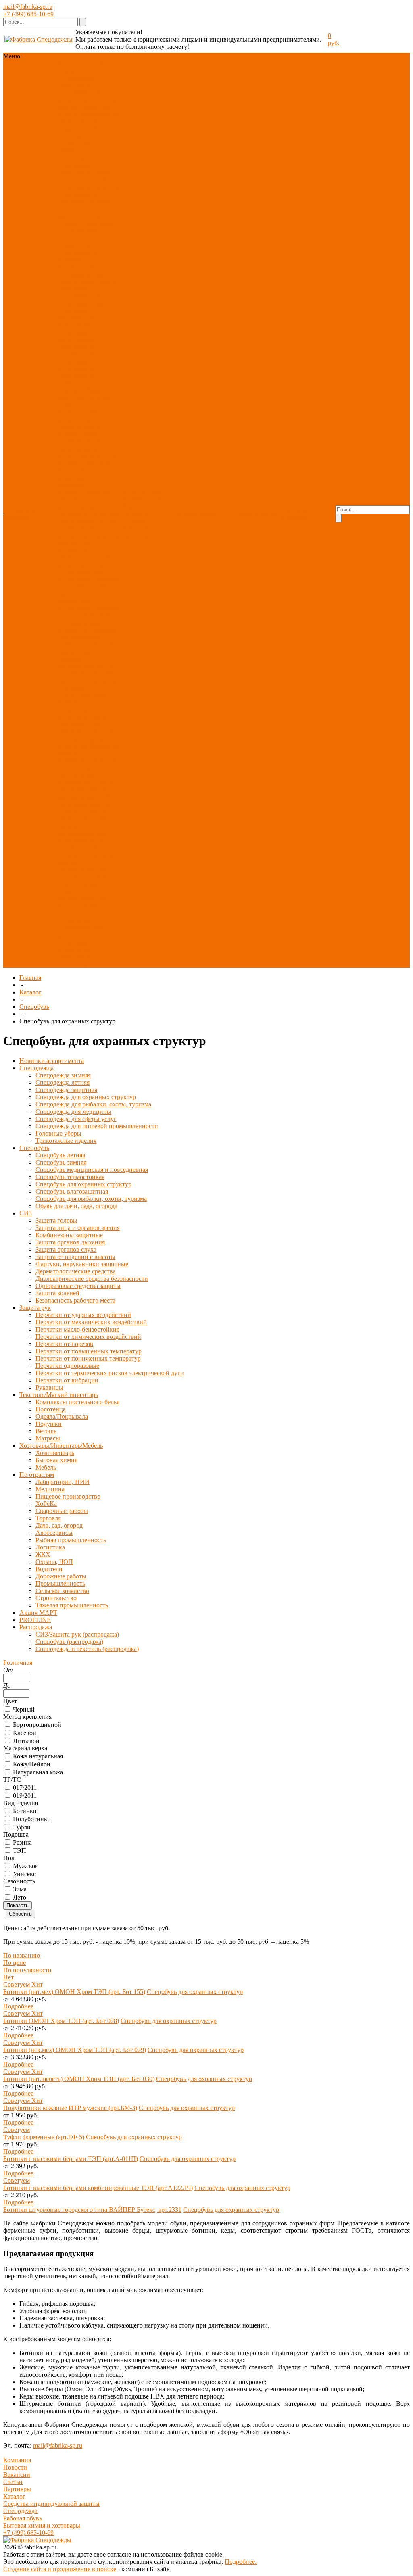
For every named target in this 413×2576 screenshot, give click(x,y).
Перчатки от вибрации (90, 681)
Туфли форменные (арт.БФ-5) (44, 2137)
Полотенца (73, 724)
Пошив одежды (143, 499)
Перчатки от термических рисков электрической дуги (86, 666)
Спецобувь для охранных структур (85, 350)
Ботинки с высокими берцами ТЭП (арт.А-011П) (71, 2159)
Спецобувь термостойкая (77, 336)
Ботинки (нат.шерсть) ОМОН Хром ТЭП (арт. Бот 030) (79, 2079)
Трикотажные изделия (89, 281)
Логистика (73, 840)
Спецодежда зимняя (86, 172)
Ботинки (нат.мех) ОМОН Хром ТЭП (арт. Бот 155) (74, 1992)
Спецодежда (75, 85)
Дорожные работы (61, 1576)
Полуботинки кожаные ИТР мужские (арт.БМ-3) (70, 2108)
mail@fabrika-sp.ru (28, 7)
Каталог (30, 992)
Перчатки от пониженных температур (88, 637)
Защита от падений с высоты (75, 1257)
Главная (30, 978)
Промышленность (83, 869)
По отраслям (98, 122)
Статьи (13, 2482)
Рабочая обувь (23, 2518)
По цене (15, 1963)
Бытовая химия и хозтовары (42, 2525)
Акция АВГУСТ (81, 129)
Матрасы (93, 739)
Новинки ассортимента (77, 74)
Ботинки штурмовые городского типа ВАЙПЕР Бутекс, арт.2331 (92, 2210)
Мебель (87, 768)
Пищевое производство (86, 793)
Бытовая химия (56, 1460)
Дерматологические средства (76, 1271)
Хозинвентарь (77, 761)
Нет (8, 1977)
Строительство (79, 884)
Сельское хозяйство (85, 877)
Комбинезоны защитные (77, 437)
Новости (15, 2467)
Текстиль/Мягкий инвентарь (88, 103)
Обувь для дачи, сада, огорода (84, 394)
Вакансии (17, 2475)
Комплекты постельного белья (83, 713)
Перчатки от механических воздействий (90, 572)
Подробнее (18, 2006)
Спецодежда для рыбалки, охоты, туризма (81, 216)
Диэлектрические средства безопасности (89, 510)
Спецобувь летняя (83, 296)
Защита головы (79, 412)
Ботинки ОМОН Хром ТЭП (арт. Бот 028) (61, 2021)
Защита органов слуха (89, 456)
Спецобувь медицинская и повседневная (79, 318)
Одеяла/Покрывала (85, 728)
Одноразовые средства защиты (78, 1286)
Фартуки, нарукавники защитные (82, 477)
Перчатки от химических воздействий (75, 601)
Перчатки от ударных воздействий (88, 561)
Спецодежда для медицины (87, 227)
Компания (17, 2460)
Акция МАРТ (38, 1613)
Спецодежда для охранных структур (85, 198)
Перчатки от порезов (64, 1344)
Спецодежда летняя (85, 180)
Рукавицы (72, 688)
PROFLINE (74, 136)
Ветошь (69, 739)
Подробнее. (241, 2562)
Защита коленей (79, 532)
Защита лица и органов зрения (79, 423)
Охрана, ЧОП (77, 848)
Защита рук (74, 100)
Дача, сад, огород (59, 1525)
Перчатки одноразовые (88, 648)
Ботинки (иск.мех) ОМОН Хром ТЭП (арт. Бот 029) (75, 2050)
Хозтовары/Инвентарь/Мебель (61, 1446)
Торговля (71, 811)
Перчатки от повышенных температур (87, 623)
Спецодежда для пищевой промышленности (83, 260)
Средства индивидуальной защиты (51, 2504)
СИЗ (96, 93)
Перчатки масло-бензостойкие (90, 583)
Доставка (134, 521)
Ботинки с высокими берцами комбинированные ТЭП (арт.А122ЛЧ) (98, 2188)
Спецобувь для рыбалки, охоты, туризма (81, 383)
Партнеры (17, 2489)
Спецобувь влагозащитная (79, 365)
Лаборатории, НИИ (85, 782)
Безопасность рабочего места (88, 539)
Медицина (73, 790)
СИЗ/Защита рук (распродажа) (81, 931)
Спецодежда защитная (89, 187)
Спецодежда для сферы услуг (81, 241)
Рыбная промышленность (82, 830)
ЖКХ (97, 840)
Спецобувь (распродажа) (76, 946)
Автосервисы (97, 819)
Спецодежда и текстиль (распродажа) (89, 960)
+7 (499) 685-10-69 (28, 14)
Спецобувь (73, 93)
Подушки (104, 732)
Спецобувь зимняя (83, 303)
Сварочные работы (84, 804)
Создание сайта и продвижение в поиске (60, 2569)
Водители (72, 855)
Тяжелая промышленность (82, 895)
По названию (22, 1955)
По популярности (27, 1970)
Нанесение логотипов (136, 510)
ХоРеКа (108, 797)
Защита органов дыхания (83, 445)
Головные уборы (81, 274)
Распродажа (74, 143)
